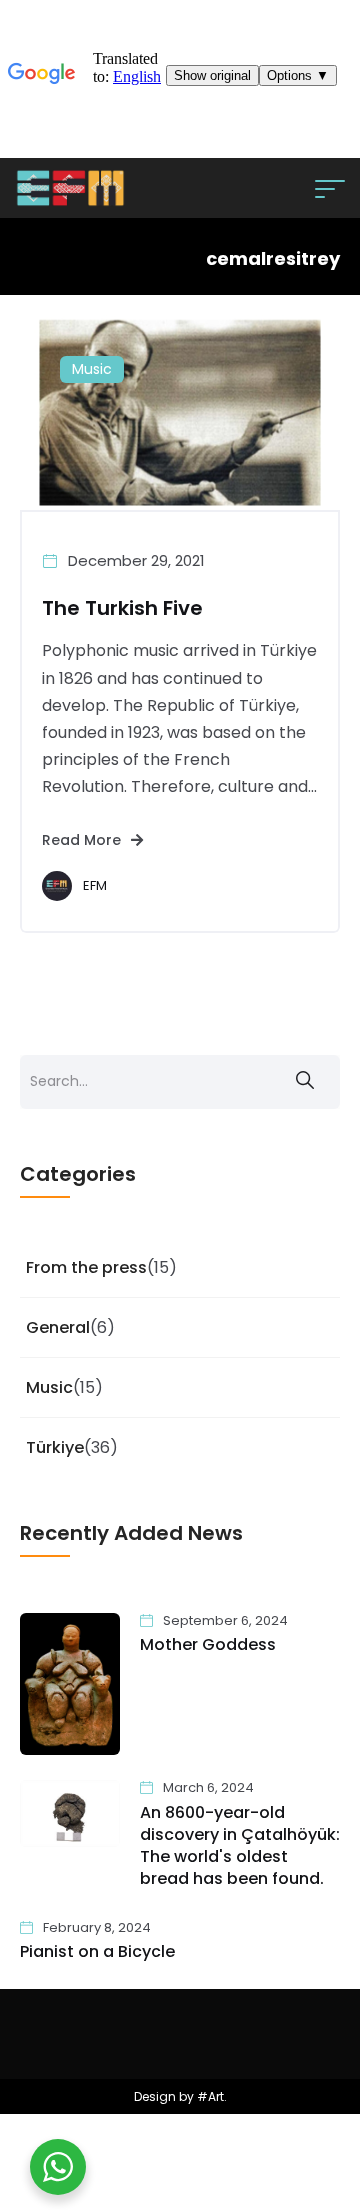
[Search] (305, 1082)
